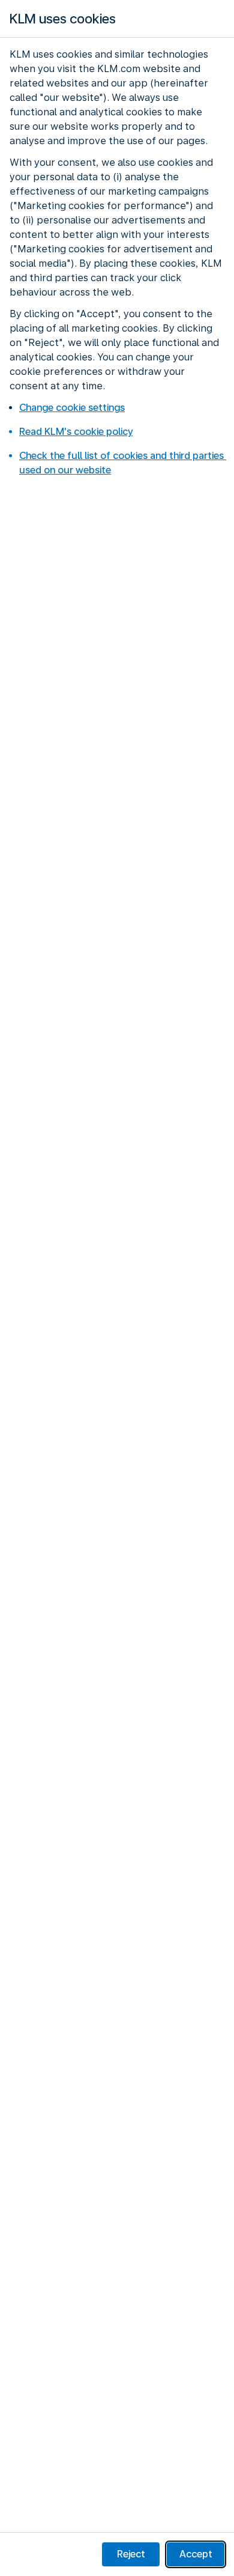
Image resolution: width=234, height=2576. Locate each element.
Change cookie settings (72, 408)
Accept (196, 2554)
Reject (131, 2554)
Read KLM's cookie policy (76, 432)
